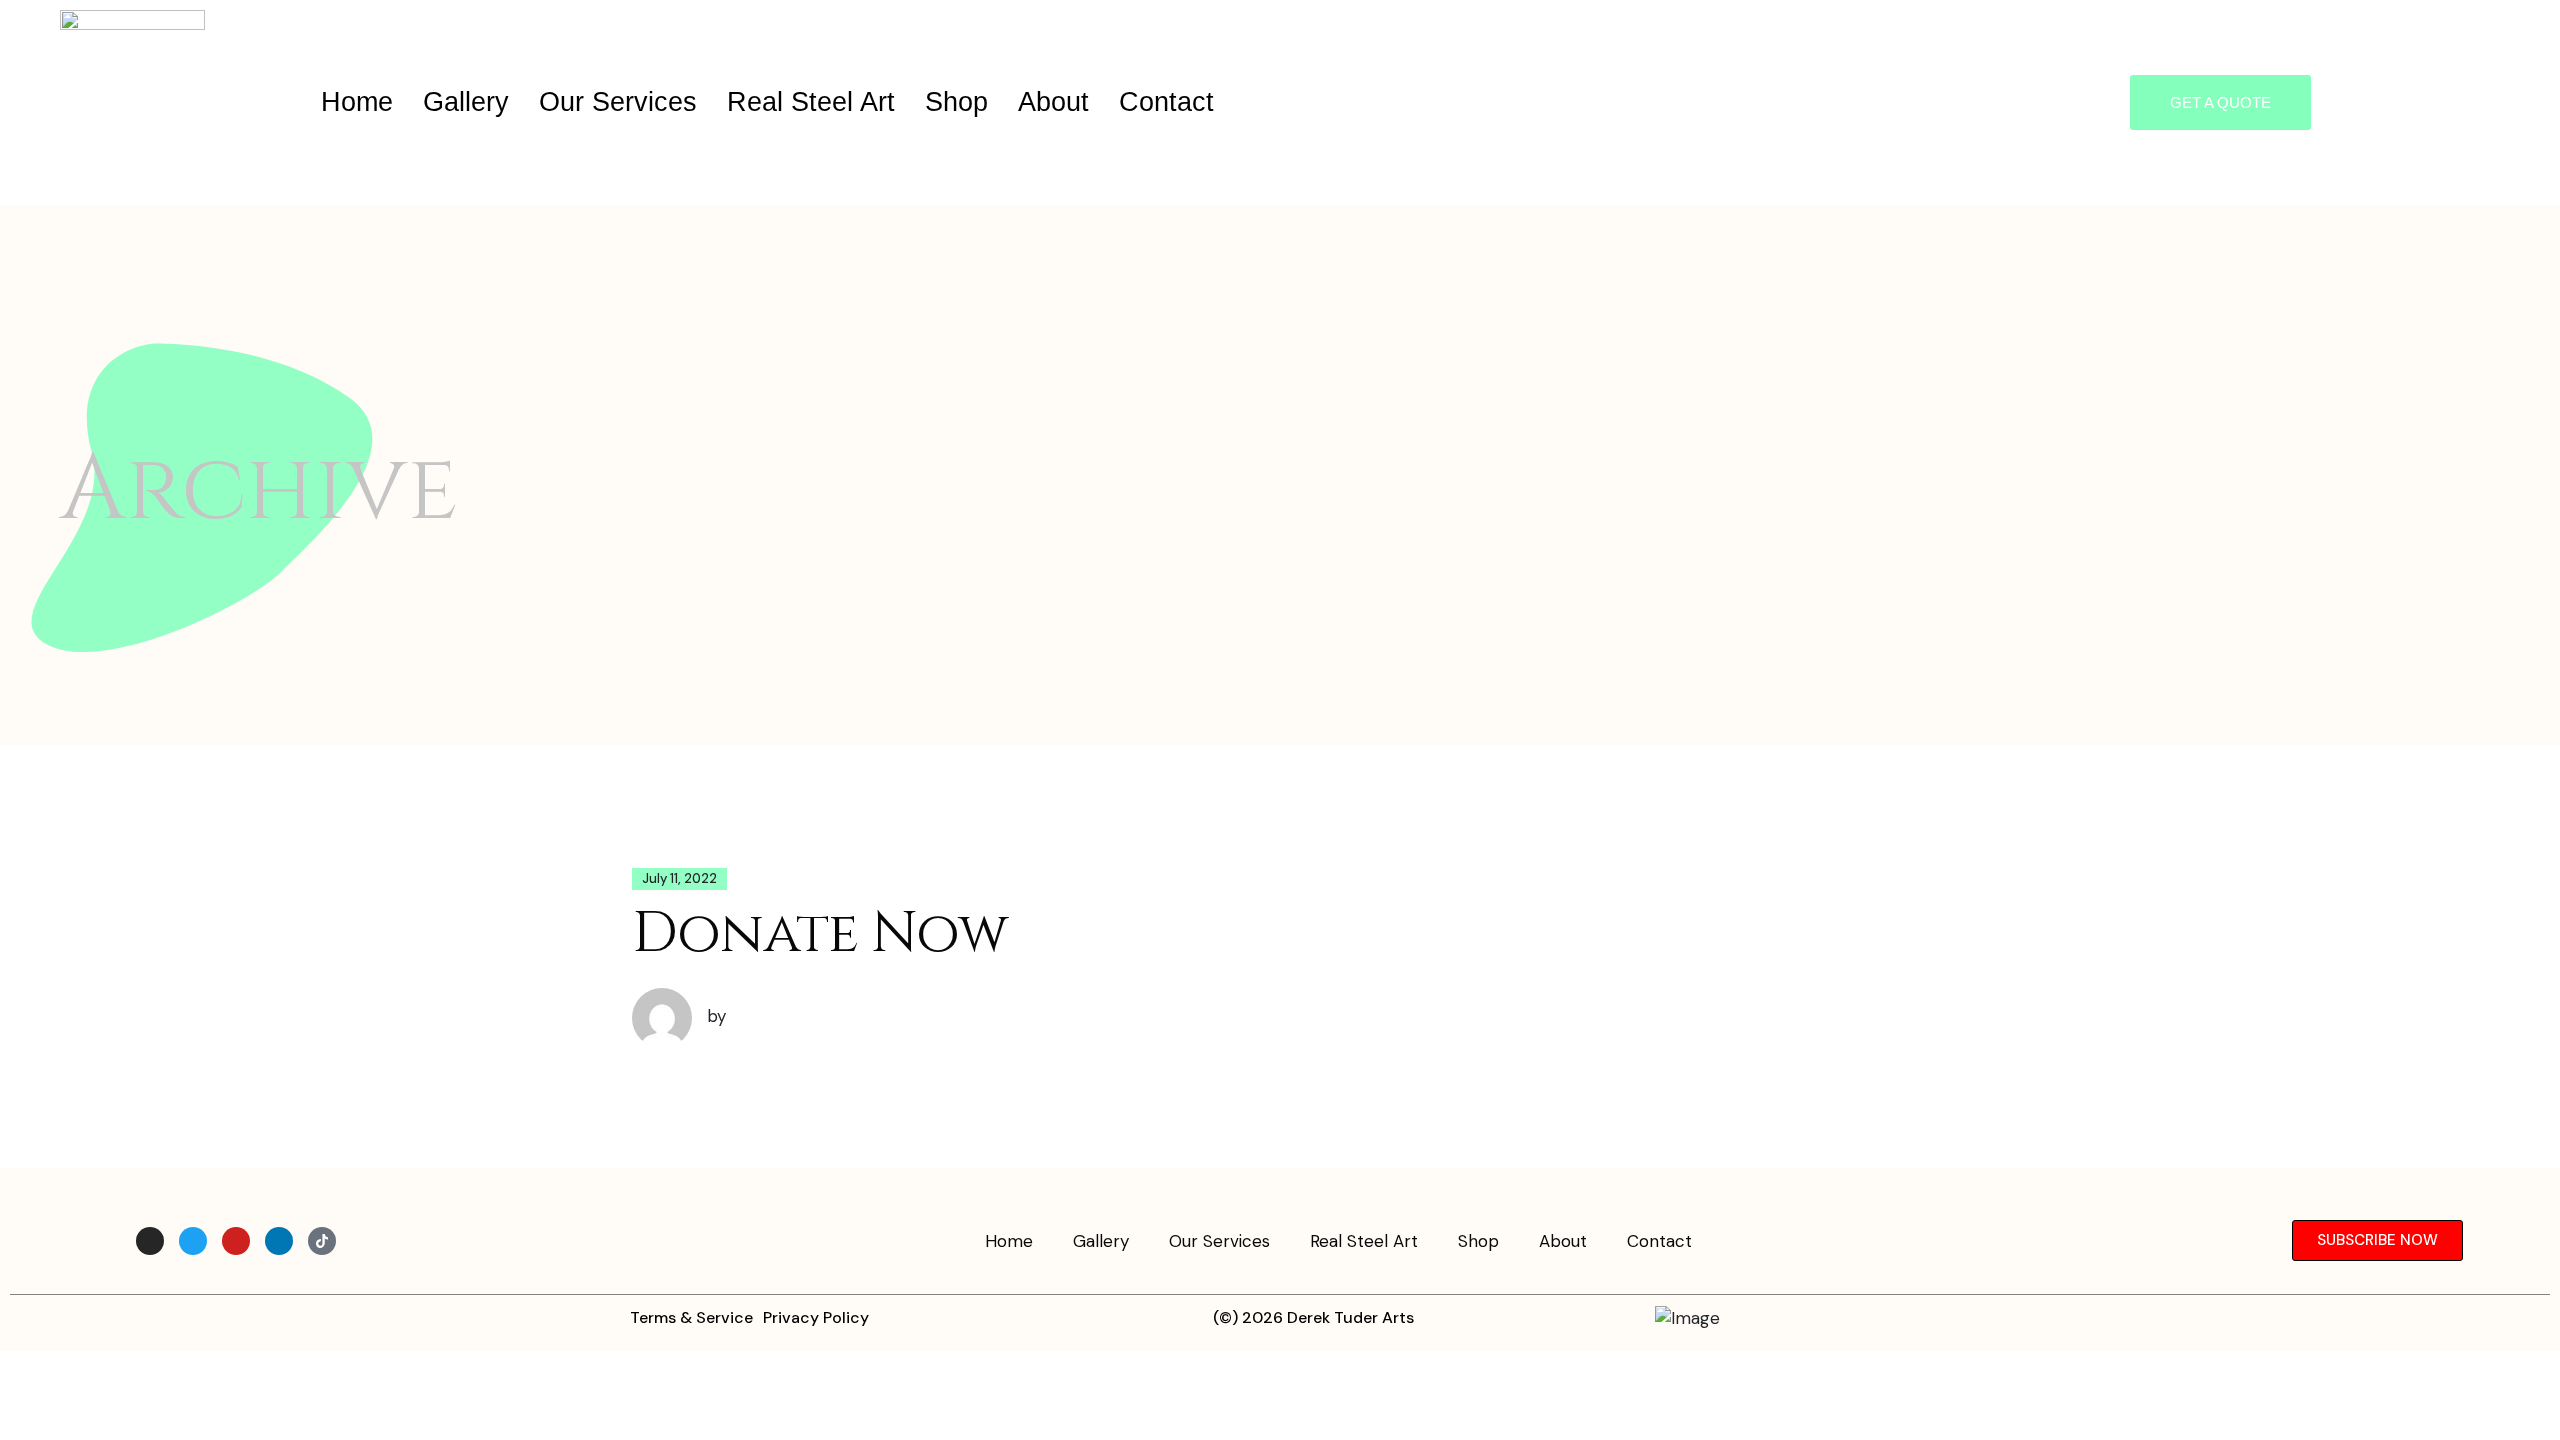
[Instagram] (150, 1241)
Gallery (466, 102)
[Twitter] (193, 1241)
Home (357, 102)
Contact (1166, 102)
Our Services (618, 102)
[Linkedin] (279, 1241)
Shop (956, 102)
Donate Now (820, 934)
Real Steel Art (811, 102)
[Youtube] (236, 1241)
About (1053, 102)
